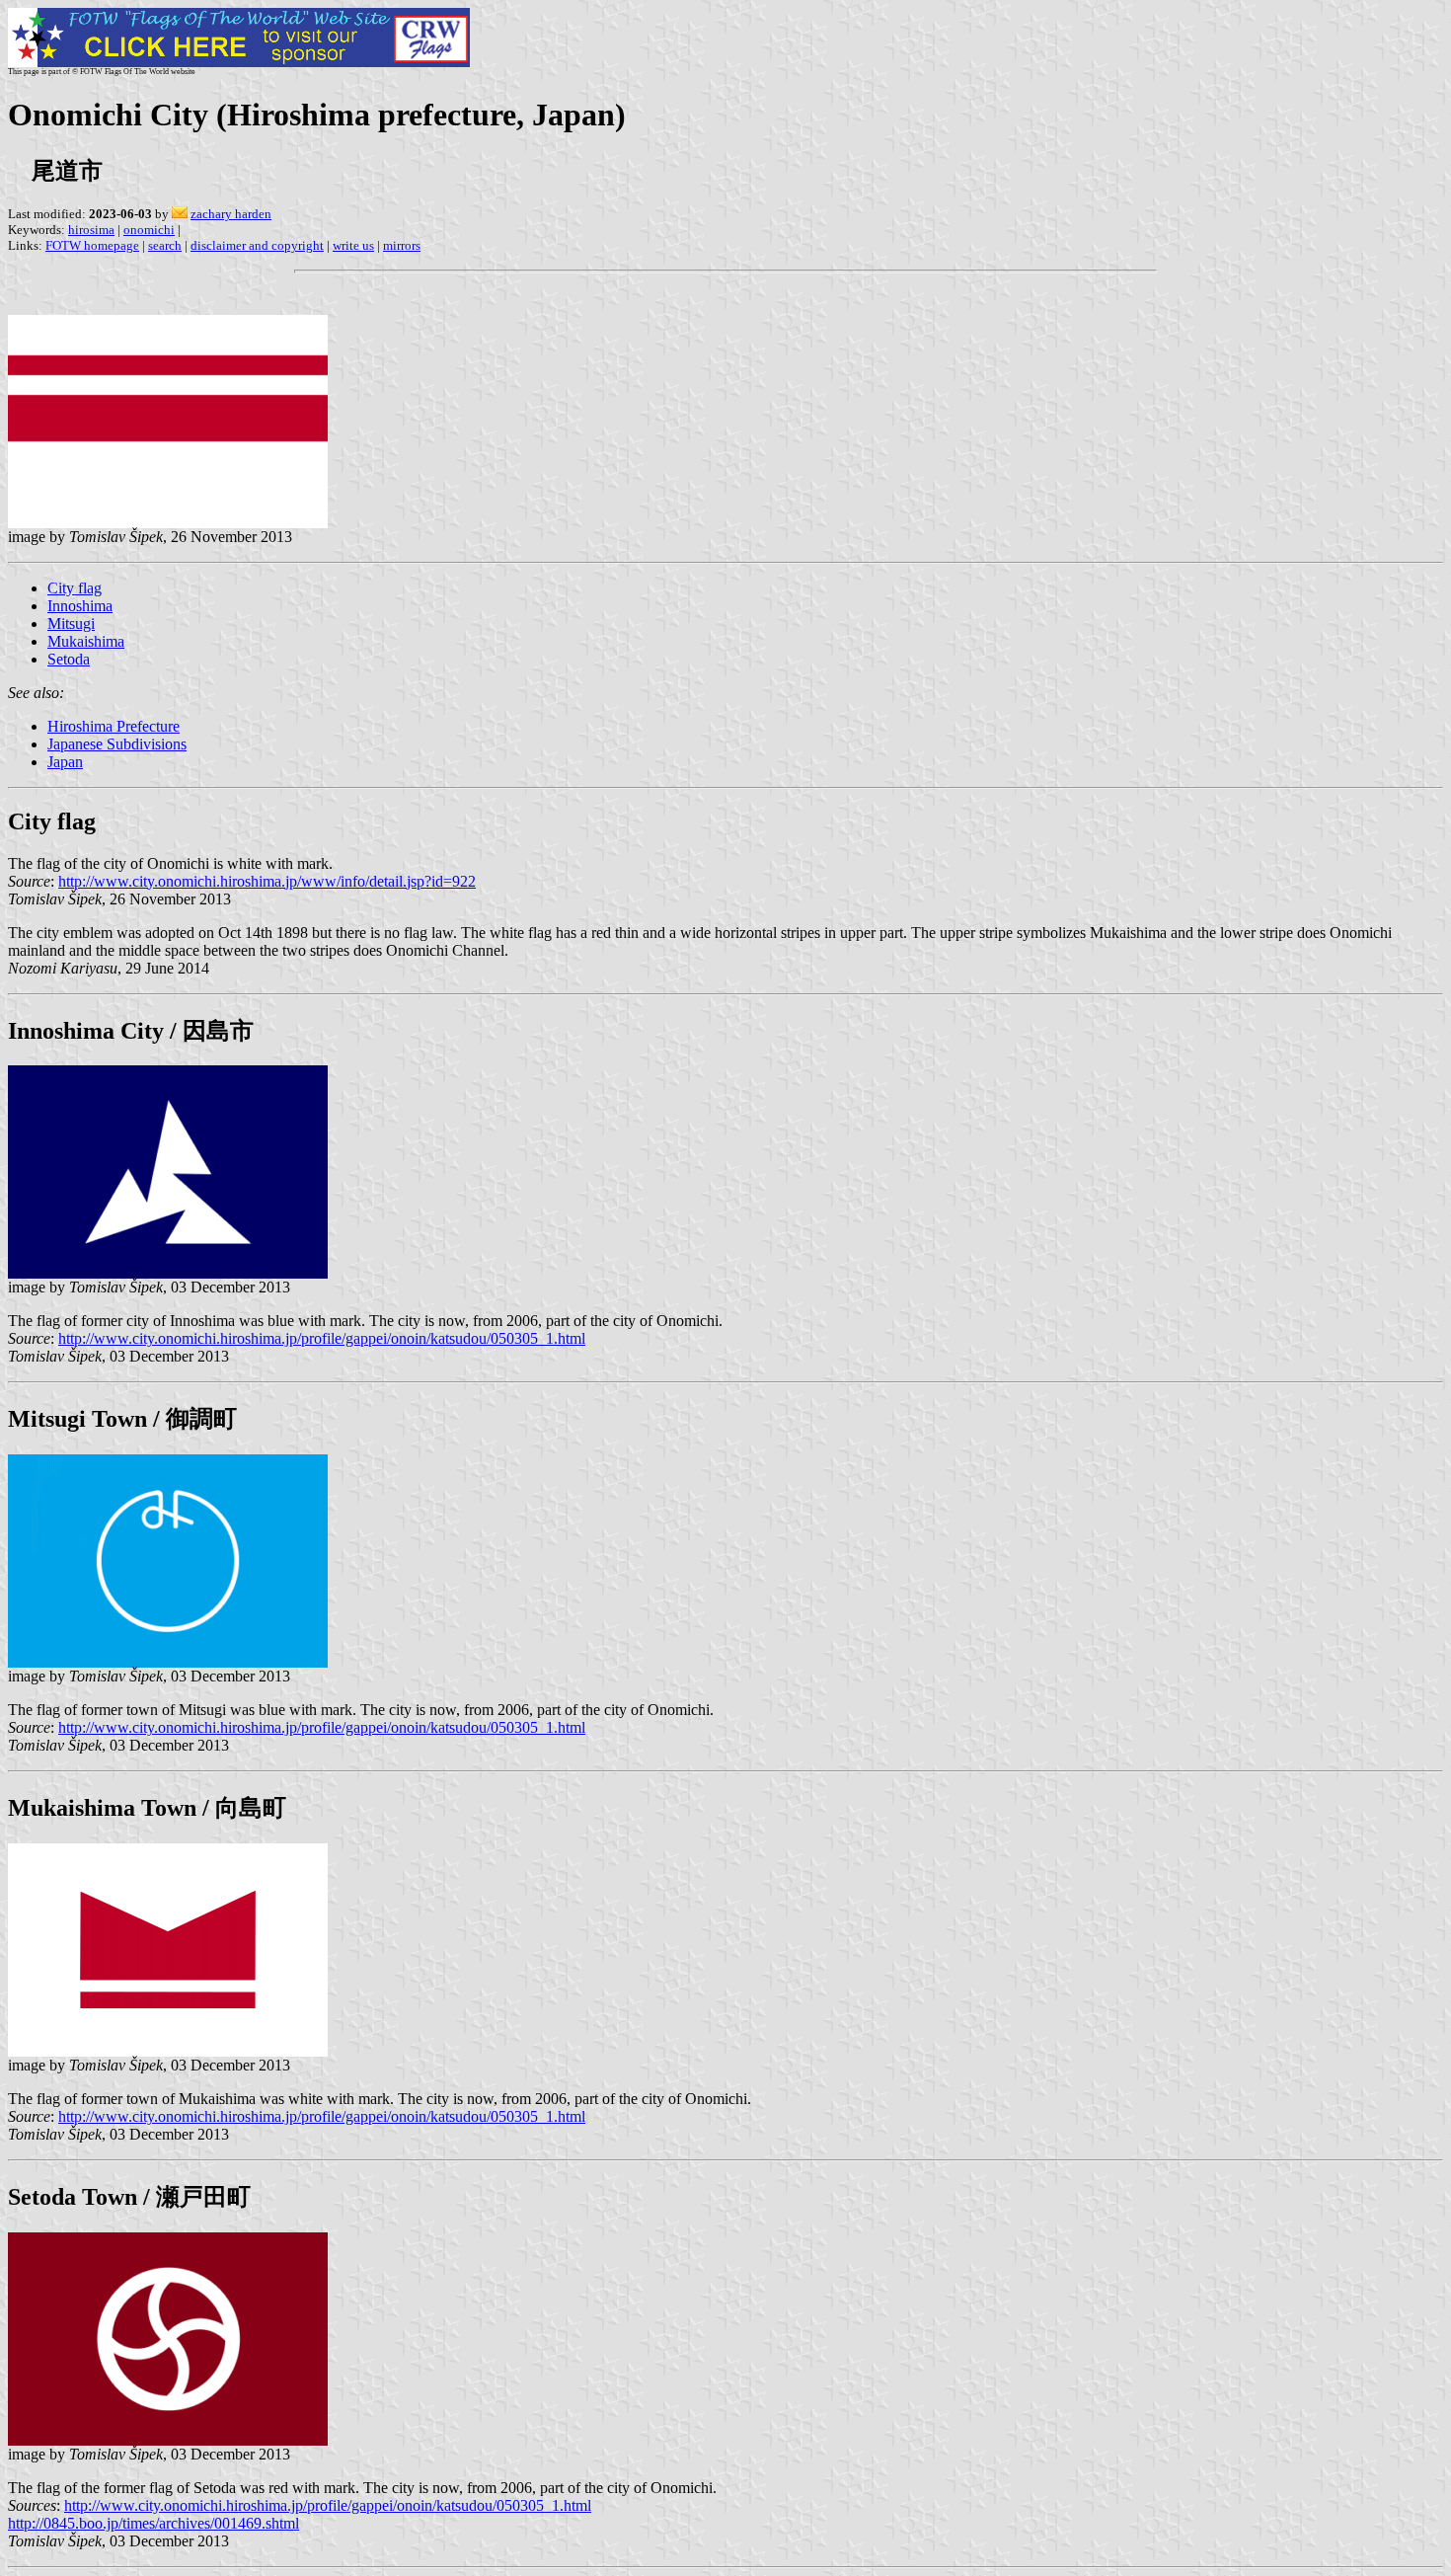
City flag (75, 588)
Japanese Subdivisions (117, 744)
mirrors (402, 245)
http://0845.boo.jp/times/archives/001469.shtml (153, 2523)
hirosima (91, 230)
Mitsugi (71, 624)
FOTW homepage (92, 245)
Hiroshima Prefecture (114, 726)
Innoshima (80, 606)
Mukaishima (86, 641)
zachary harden (231, 214)
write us (353, 245)
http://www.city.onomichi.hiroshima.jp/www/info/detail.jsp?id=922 (267, 881)
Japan (65, 762)
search (165, 245)
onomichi (149, 230)
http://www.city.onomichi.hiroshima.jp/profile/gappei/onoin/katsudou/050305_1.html (322, 1338)
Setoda (69, 659)
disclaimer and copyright (257, 245)
